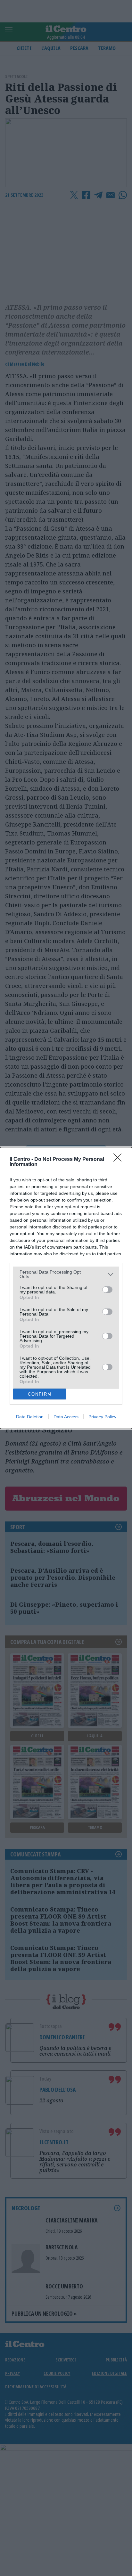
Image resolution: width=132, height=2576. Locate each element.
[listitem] (66, 1274)
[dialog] (66, 1288)
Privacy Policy (102, 1417)
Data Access (66, 1417)
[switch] (107, 1290)
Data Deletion (30, 1417)
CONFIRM (40, 1394)
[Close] (120, 1160)
